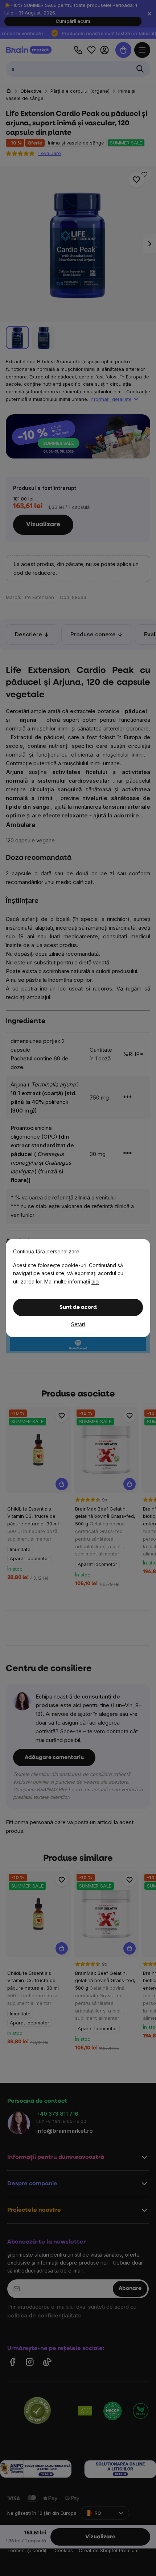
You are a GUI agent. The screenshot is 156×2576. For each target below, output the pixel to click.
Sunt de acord (78, 1308)
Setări (78, 1324)
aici (95, 1281)
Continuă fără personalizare (46, 1251)
